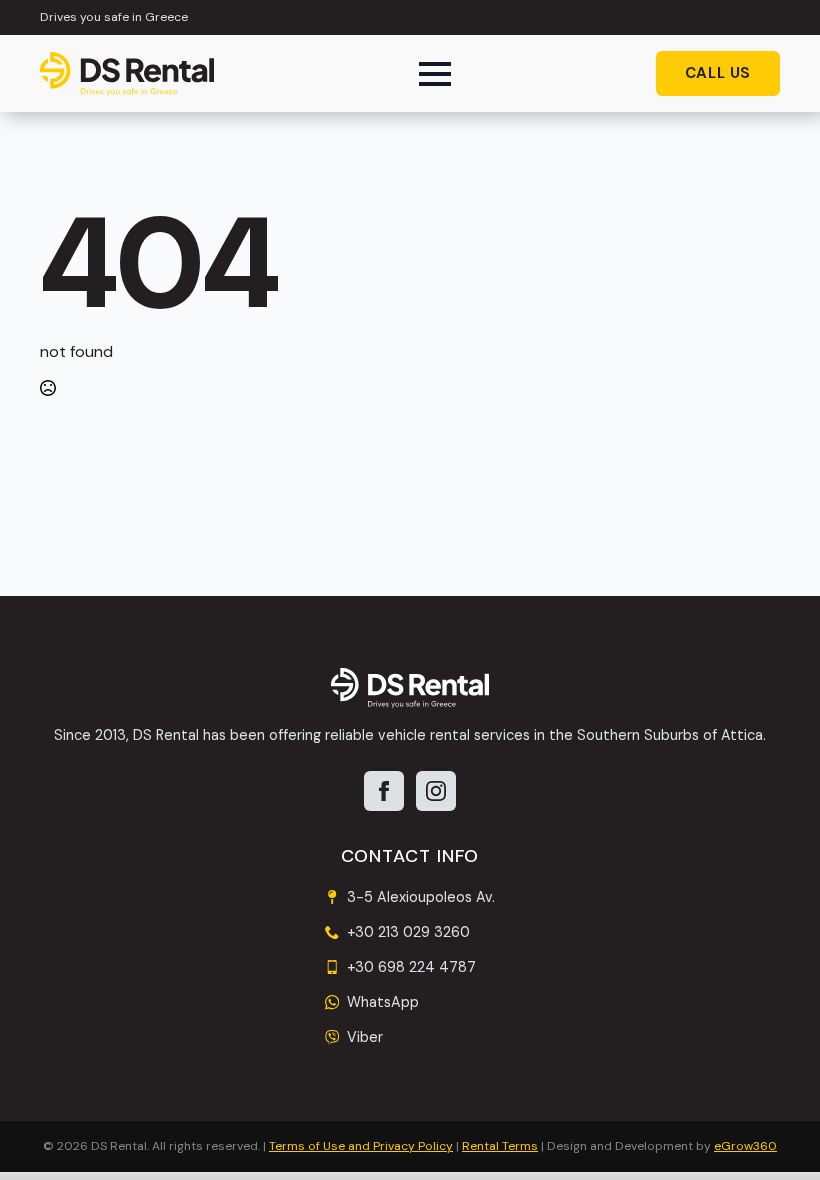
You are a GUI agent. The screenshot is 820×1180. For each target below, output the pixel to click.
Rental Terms (500, 1146)
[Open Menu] (435, 74)
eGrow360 (745, 1146)
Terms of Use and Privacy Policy (361, 1146)
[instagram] (436, 791)
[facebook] (384, 791)
